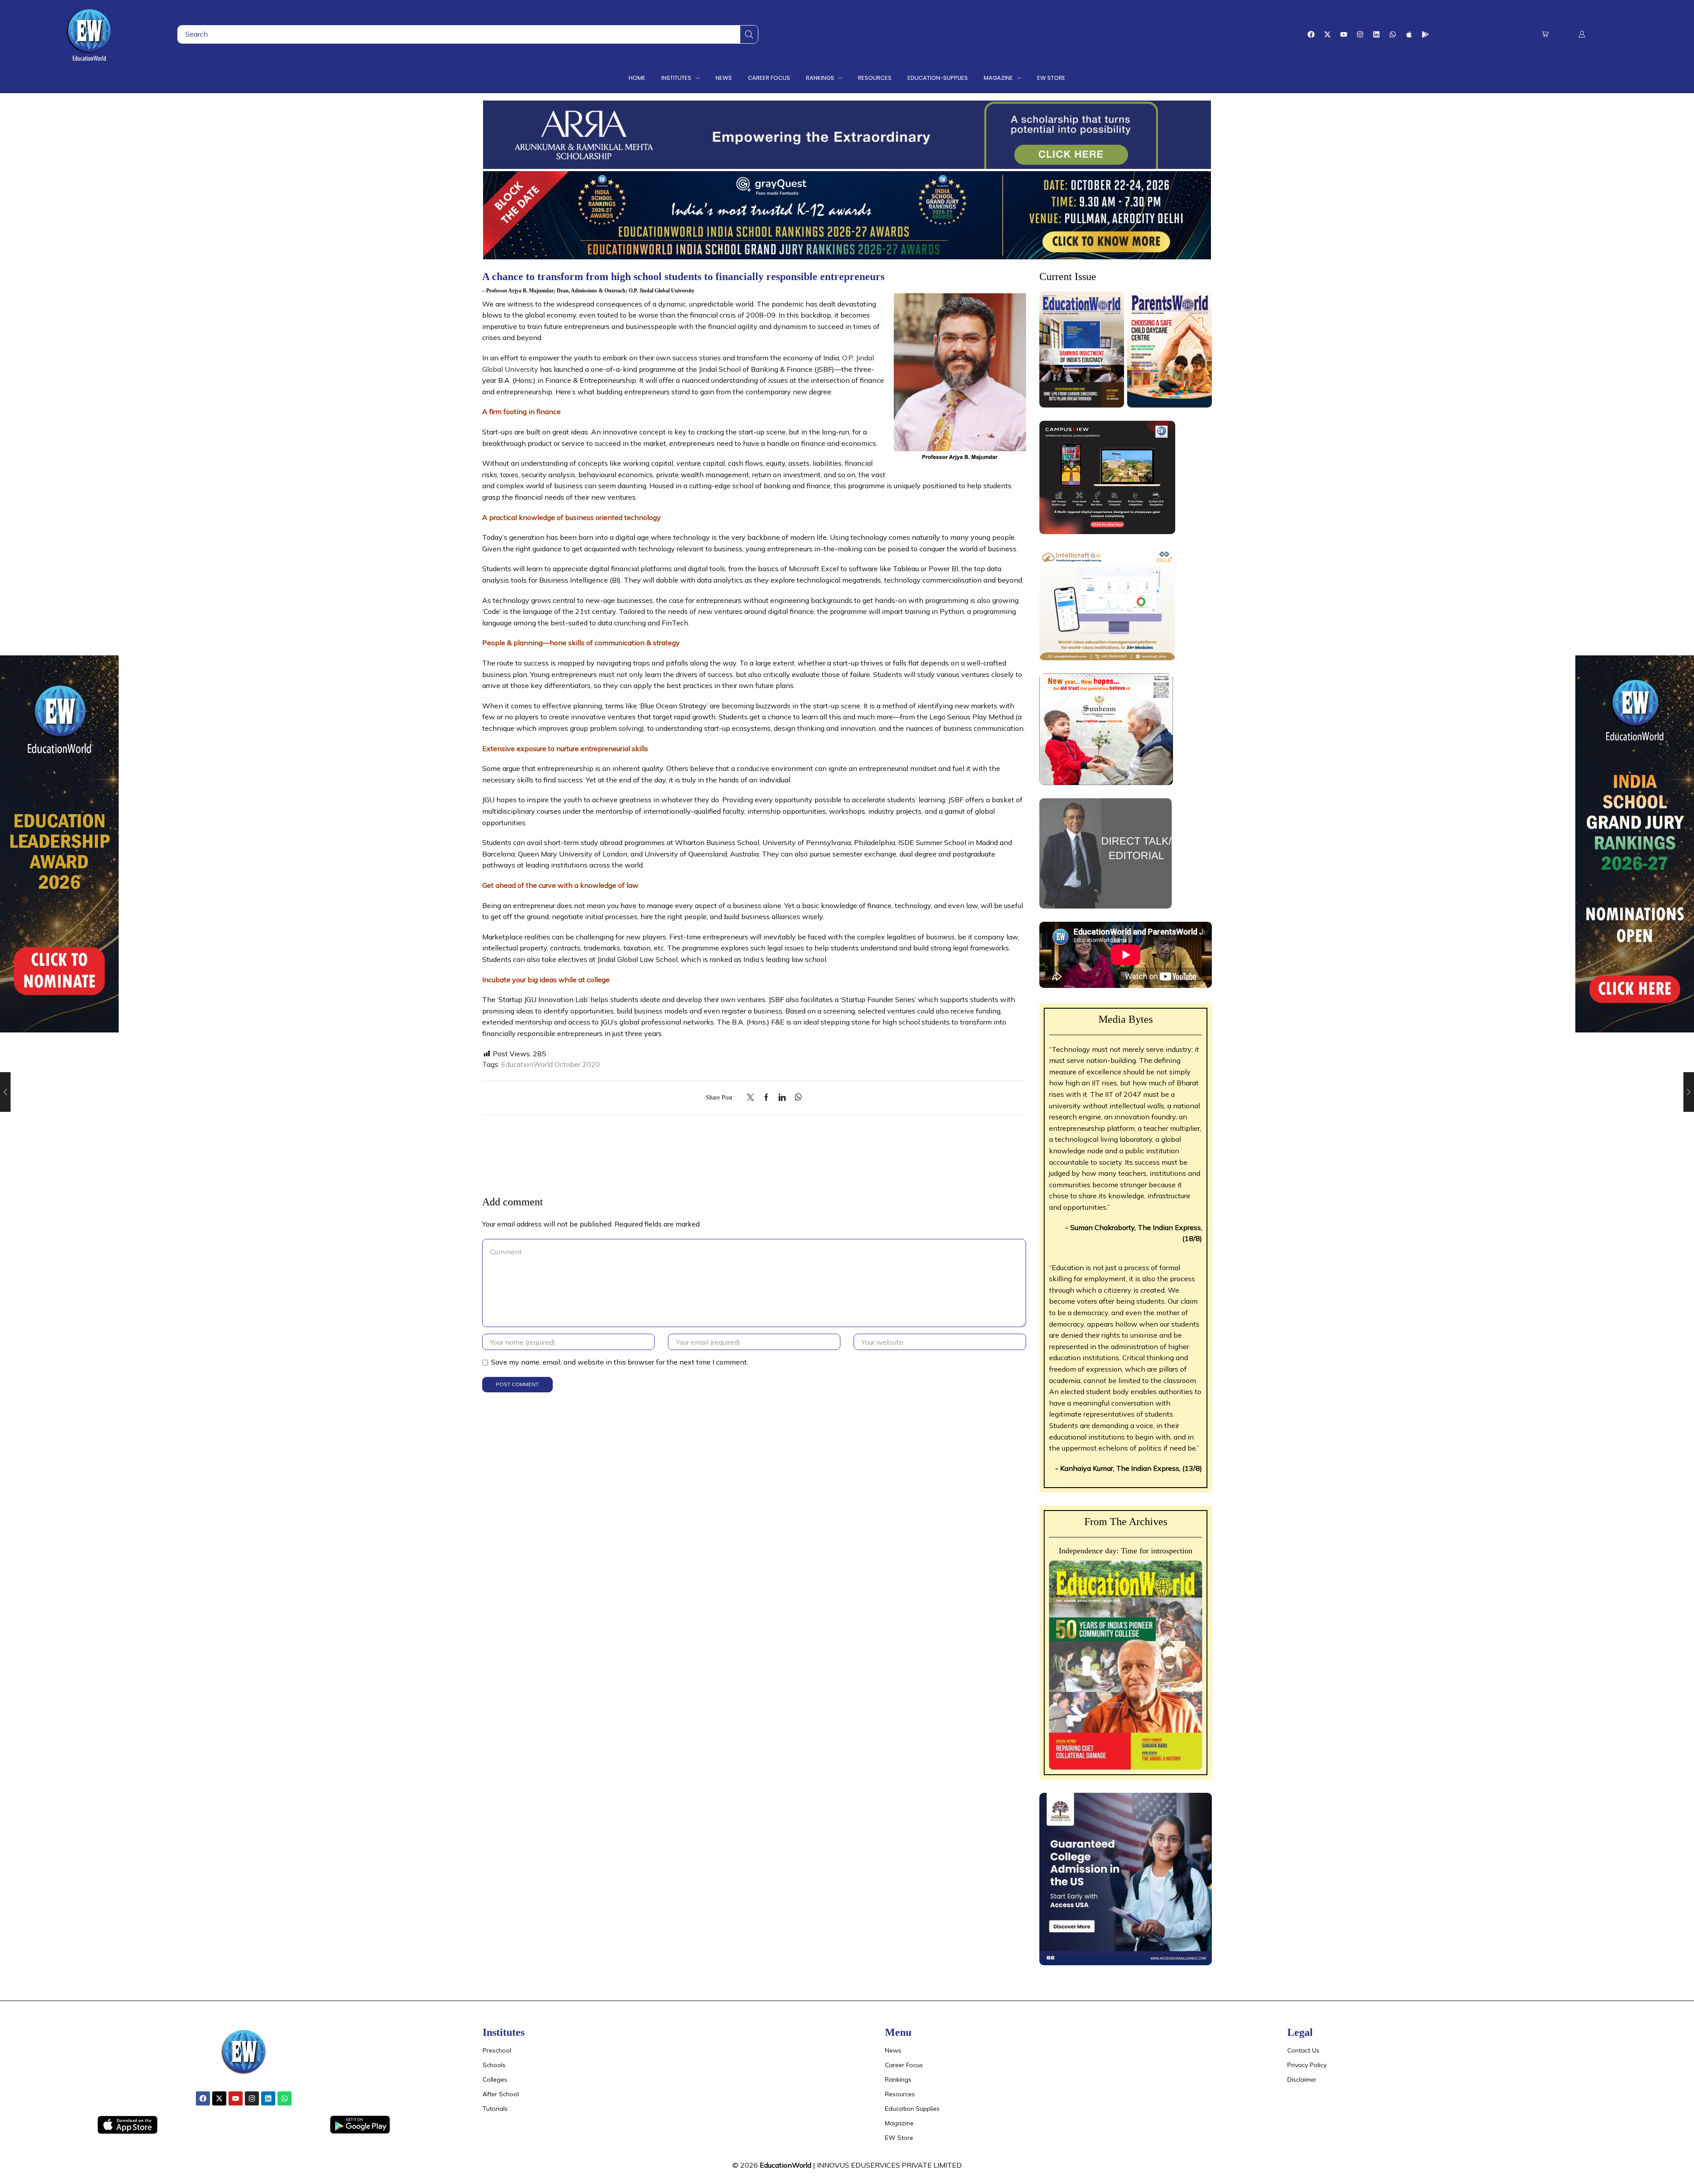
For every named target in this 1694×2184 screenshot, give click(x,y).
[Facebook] (1311, 34)
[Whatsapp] (1393, 34)
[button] (1545, 34)
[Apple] (1409, 34)
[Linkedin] (1376, 34)
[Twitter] (753, 1098)
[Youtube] (1344, 34)
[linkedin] (782, 1098)
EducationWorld (785, 2165)
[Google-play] (1425, 34)
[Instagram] (1360, 34)
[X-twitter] (1327, 34)
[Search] (749, 34)
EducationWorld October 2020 (551, 1064)
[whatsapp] (796, 1098)
